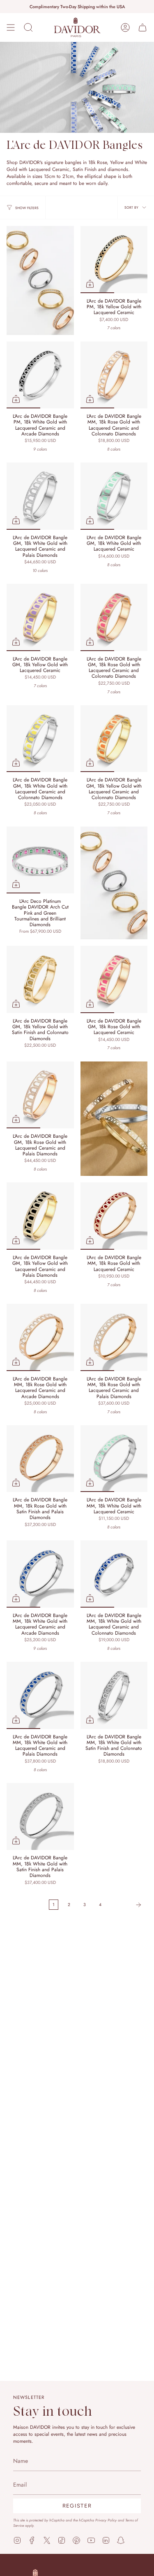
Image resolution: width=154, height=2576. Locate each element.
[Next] (126, 1905)
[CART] (143, 27)
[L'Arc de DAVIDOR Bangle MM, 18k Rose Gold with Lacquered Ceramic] (114, 1216)
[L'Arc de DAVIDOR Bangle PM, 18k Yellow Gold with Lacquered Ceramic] (114, 260)
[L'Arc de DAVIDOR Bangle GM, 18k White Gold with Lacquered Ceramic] (114, 496)
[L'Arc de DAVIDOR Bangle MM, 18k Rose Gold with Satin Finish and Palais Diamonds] (40, 1459)
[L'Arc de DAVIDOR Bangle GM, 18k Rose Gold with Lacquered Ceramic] (114, 979)
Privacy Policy (106, 2520)
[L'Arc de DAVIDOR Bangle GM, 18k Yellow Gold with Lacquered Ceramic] (40, 617)
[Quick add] (90, 284)
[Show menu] (11, 27)
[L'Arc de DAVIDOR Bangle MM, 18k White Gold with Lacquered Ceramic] (114, 1459)
